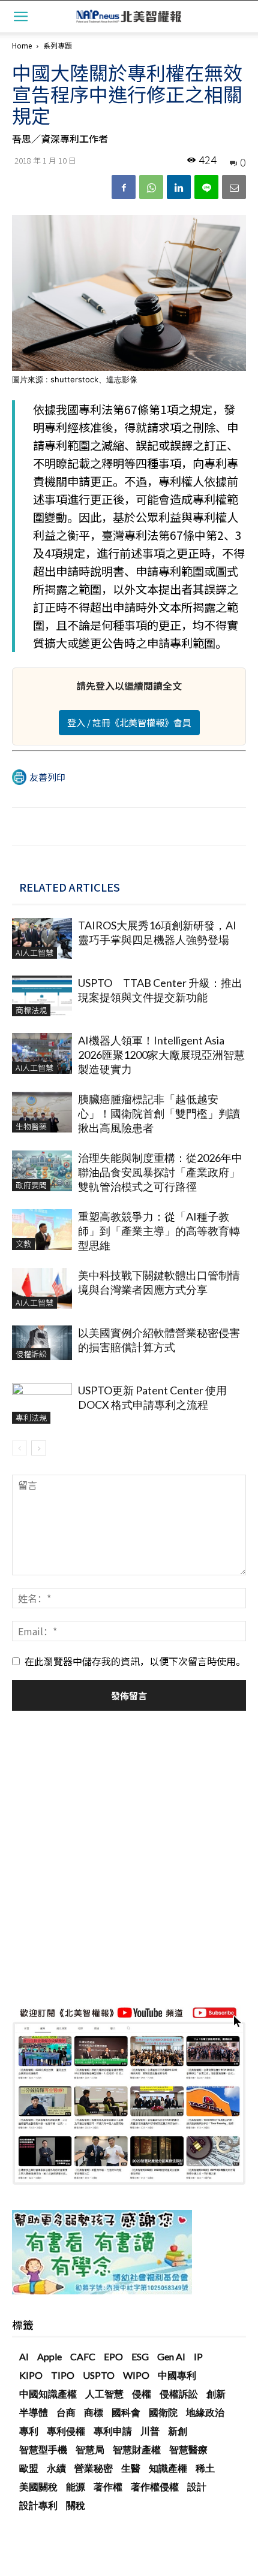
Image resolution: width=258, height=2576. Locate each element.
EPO (113, 2356)
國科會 (126, 2412)
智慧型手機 (43, 2449)
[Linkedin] (179, 187)
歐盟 (29, 2468)
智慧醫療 (188, 2449)
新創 (178, 2431)
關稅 (76, 2505)
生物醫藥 (31, 1126)
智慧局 (90, 2449)
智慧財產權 (137, 2449)
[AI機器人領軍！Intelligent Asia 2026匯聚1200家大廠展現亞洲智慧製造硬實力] (42, 1054)
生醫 (131, 2468)
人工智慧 (104, 2394)
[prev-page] (19, 1448)
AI (24, 2356)
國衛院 (163, 2412)
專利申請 (113, 2431)
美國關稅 (38, 2486)
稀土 (205, 2468)
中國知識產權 (48, 2394)
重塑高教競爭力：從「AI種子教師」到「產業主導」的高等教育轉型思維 (159, 1231)
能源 (76, 2486)
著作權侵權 (155, 2486)
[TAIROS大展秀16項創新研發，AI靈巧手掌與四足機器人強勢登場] (42, 939)
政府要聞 (31, 1185)
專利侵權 (66, 2431)
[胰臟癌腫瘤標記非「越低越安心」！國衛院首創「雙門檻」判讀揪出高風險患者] (42, 1112)
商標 (94, 2412)
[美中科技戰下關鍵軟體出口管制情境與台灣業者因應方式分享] (42, 1289)
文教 (23, 1244)
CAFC (83, 2356)
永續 (56, 2468)
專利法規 (31, 1417)
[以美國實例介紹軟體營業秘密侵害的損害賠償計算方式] (42, 1343)
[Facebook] (124, 187)
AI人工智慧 (34, 952)
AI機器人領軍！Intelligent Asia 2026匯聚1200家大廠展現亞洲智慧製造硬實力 (161, 1055)
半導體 (34, 2412)
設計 (197, 2486)
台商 (66, 2412)
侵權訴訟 (31, 1354)
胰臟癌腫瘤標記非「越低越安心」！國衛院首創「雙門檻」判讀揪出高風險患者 (159, 1113)
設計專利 (38, 2505)
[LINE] (206, 187)
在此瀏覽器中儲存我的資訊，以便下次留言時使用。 (135, 1661)
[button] (20, 16)
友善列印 (47, 777)
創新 (216, 2394)
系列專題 (58, 45)
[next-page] (39, 1448)
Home (22, 45)
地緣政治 (205, 2412)
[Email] (234, 187)
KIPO (31, 2375)
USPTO (99, 2375)
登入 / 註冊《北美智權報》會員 (129, 722)
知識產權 (168, 2468)
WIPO (136, 2375)
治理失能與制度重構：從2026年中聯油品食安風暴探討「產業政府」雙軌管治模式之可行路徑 (160, 1172)
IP (198, 2356)
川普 (150, 2431)
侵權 (142, 2394)
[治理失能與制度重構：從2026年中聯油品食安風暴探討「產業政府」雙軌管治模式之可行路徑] (42, 1171)
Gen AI (171, 2356)
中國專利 (177, 2375)
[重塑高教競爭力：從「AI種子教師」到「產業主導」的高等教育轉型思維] (42, 1230)
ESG (140, 2356)
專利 (29, 2431)
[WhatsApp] (151, 187)
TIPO (63, 2375)
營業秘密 (94, 2468)
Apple (49, 2356)
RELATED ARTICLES (70, 887)
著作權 (108, 2486)
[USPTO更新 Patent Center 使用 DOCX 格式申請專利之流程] (42, 1404)
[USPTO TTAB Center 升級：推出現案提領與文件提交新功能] (42, 996)
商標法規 (31, 1010)
